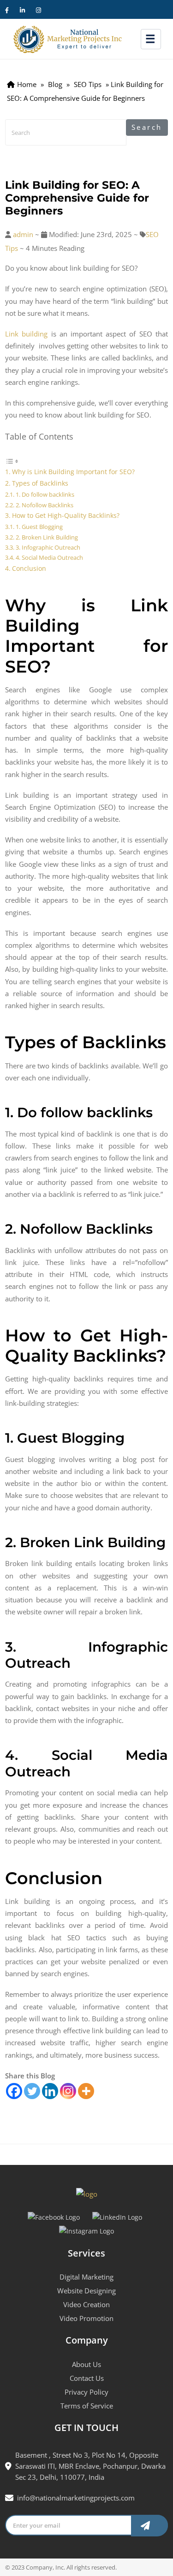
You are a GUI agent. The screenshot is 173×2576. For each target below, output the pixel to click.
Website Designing (86, 2291)
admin (23, 234)
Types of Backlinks (40, 483)
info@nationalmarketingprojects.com (76, 2498)
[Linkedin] (50, 2091)
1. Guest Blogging (39, 527)
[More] (86, 2091)
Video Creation (86, 2304)
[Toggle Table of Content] (12, 460)
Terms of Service (87, 2406)
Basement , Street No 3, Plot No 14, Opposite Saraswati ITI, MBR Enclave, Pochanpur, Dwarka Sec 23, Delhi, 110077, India (90, 2466)
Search (147, 127)
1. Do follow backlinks (45, 494)
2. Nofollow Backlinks (45, 505)
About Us (86, 2364)
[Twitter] (32, 2091)
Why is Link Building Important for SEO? (73, 472)
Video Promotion (86, 2318)
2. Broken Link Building (47, 537)
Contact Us (87, 2378)
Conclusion (29, 568)
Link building (26, 334)
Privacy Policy (86, 2392)
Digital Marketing (86, 2277)
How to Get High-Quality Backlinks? (66, 515)
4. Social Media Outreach (49, 557)
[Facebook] (14, 2091)
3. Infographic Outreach (48, 547)
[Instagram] (68, 2091)
